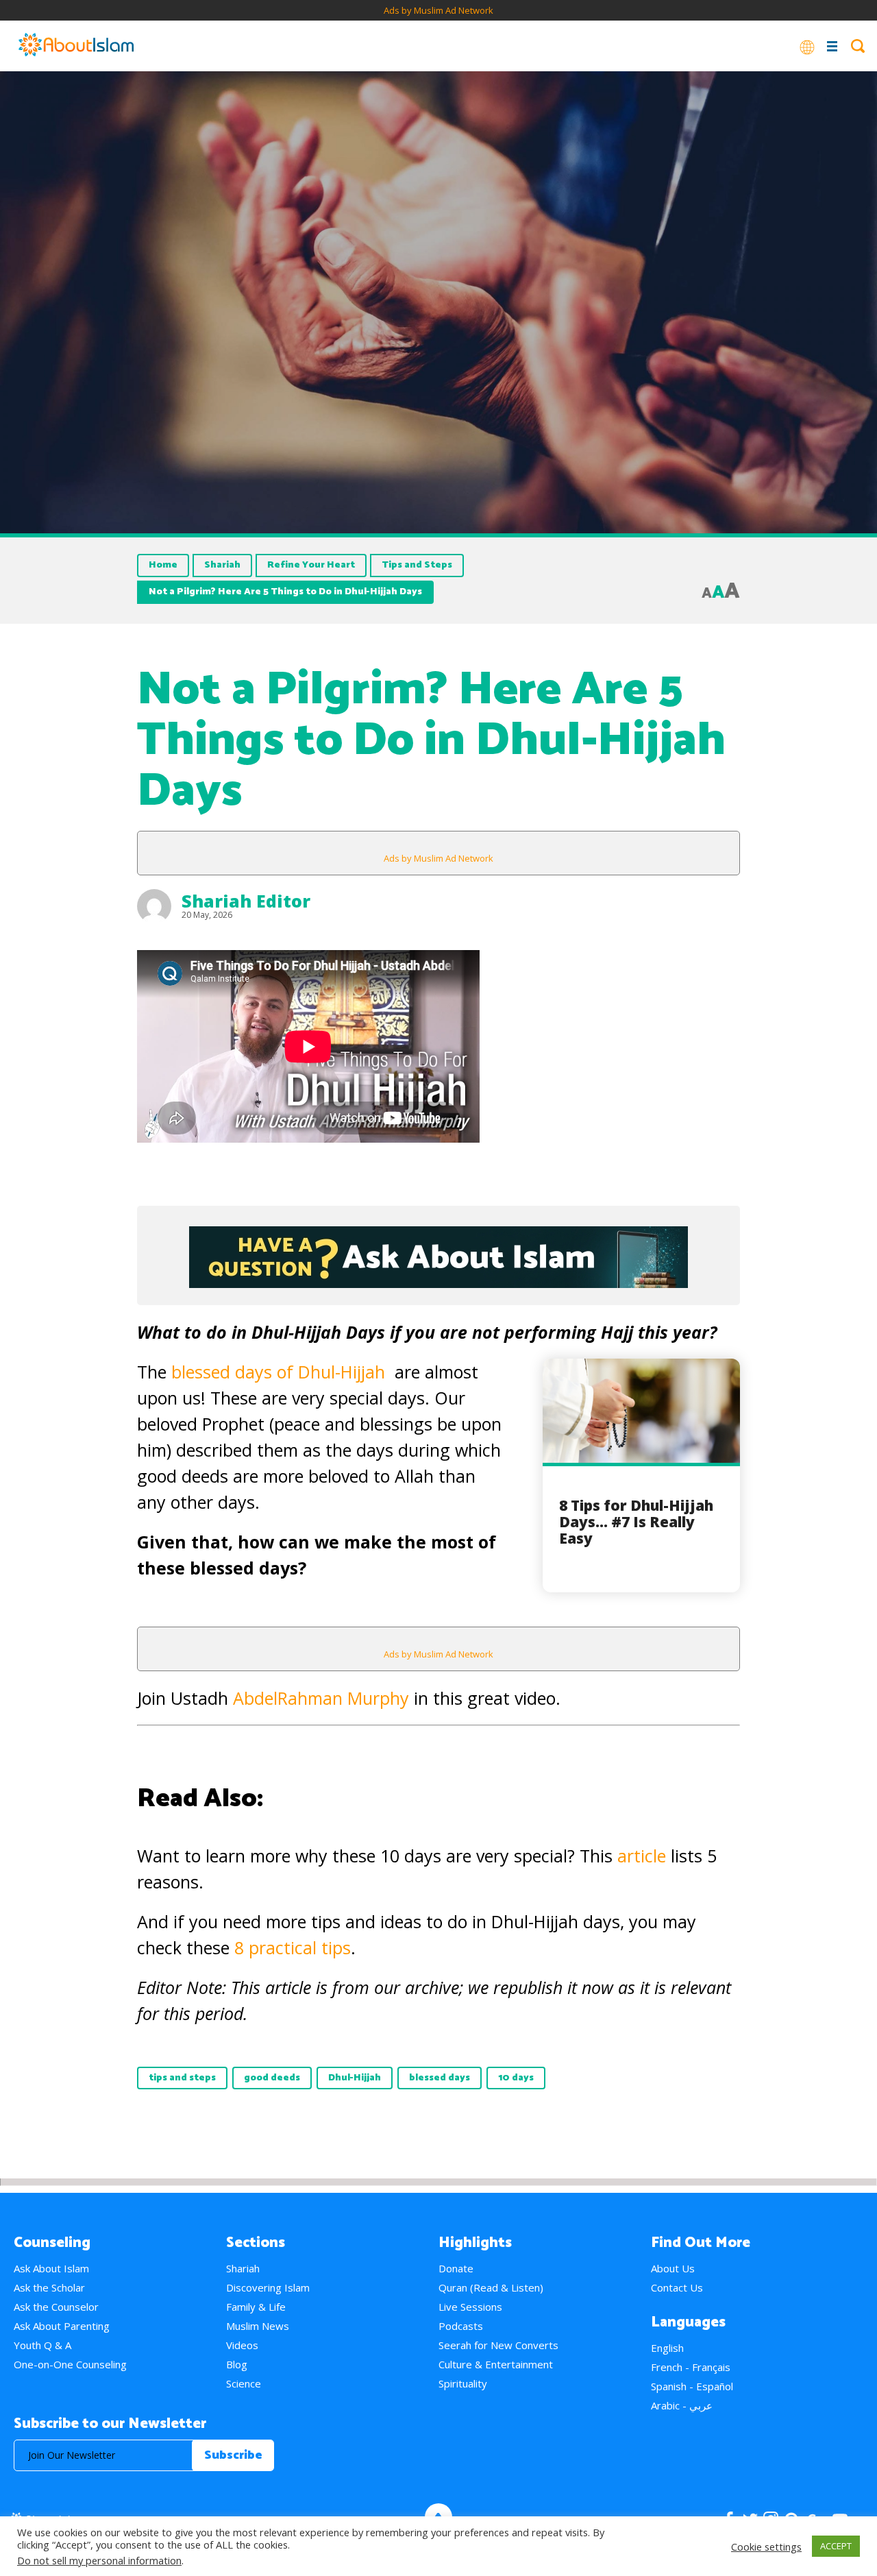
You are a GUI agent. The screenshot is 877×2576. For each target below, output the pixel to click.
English (667, 2348)
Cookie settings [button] (766, 2547)
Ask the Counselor (56, 2307)
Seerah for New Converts (498, 2345)
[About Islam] (76, 46)
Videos (242, 2345)
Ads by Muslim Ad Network (438, 10)
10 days (516, 2078)
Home (163, 565)
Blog (237, 2364)
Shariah (222, 565)
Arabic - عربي (682, 2405)
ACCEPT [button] (836, 2546)
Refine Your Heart (311, 565)
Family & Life (256, 2307)
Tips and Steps (417, 565)
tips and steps (182, 2078)
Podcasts (461, 2326)
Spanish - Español (692, 2386)
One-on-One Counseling (70, 2364)
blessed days (440, 2078)
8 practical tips (293, 1947)
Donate (456, 2268)
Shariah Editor (246, 901)
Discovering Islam (268, 2287)
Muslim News (258, 2326)
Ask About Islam (51, 2268)
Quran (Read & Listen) (491, 2287)
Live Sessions (470, 2307)
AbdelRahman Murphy (321, 1698)
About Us (673, 2268)
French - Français (691, 2367)
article (644, 1856)
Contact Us (677, 2287)
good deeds (272, 2078)
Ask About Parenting (62, 2326)
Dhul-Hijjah (355, 2078)
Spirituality (463, 2383)
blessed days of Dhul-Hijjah (278, 1372)
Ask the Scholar (49, 2287)
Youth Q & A (42, 2345)
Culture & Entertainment (496, 2364)
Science (244, 2383)
